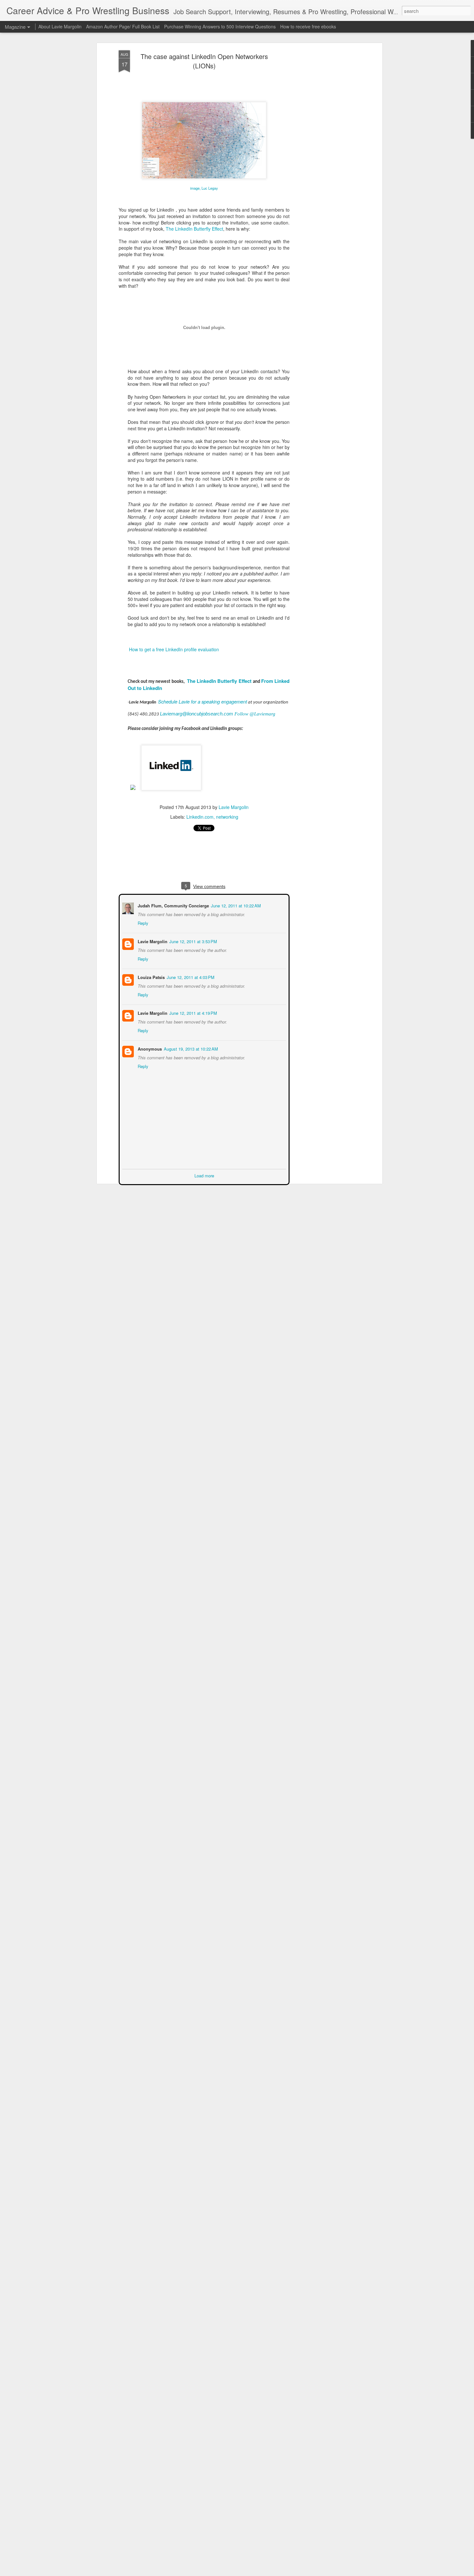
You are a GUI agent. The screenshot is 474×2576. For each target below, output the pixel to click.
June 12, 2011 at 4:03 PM (190, 977)
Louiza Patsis (151, 977)
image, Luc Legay (204, 188)
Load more (204, 1175)
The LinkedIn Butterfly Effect (194, 229)
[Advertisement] (325, 152)
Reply (142, 922)
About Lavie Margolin (60, 26)
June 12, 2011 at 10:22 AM (235, 905)
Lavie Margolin (234, 807)
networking (227, 817)
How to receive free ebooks (308, 26)
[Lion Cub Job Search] (133, 794)
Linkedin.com (200, 817)
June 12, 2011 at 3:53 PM (193, 941)
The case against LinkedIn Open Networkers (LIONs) (204, 61)
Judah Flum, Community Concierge (173, 905)
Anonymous (149, 1048)
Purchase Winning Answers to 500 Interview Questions (220, 26)
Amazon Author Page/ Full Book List (123, 26)
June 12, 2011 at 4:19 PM (193, 1012)
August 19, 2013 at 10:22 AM (190, 1048)
